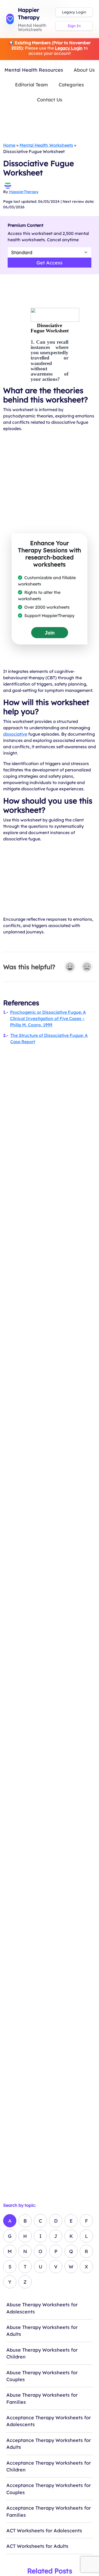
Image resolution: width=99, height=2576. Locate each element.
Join (50, 633)
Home (9, 145)
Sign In (74, 26)
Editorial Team (32, 85)
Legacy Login (74, 12)
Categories (71, 85)
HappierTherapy (24, 192)
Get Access (49, 263)
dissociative (15, 734)
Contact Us (50, 100)
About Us (84, 70)
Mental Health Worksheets (46, 145)
